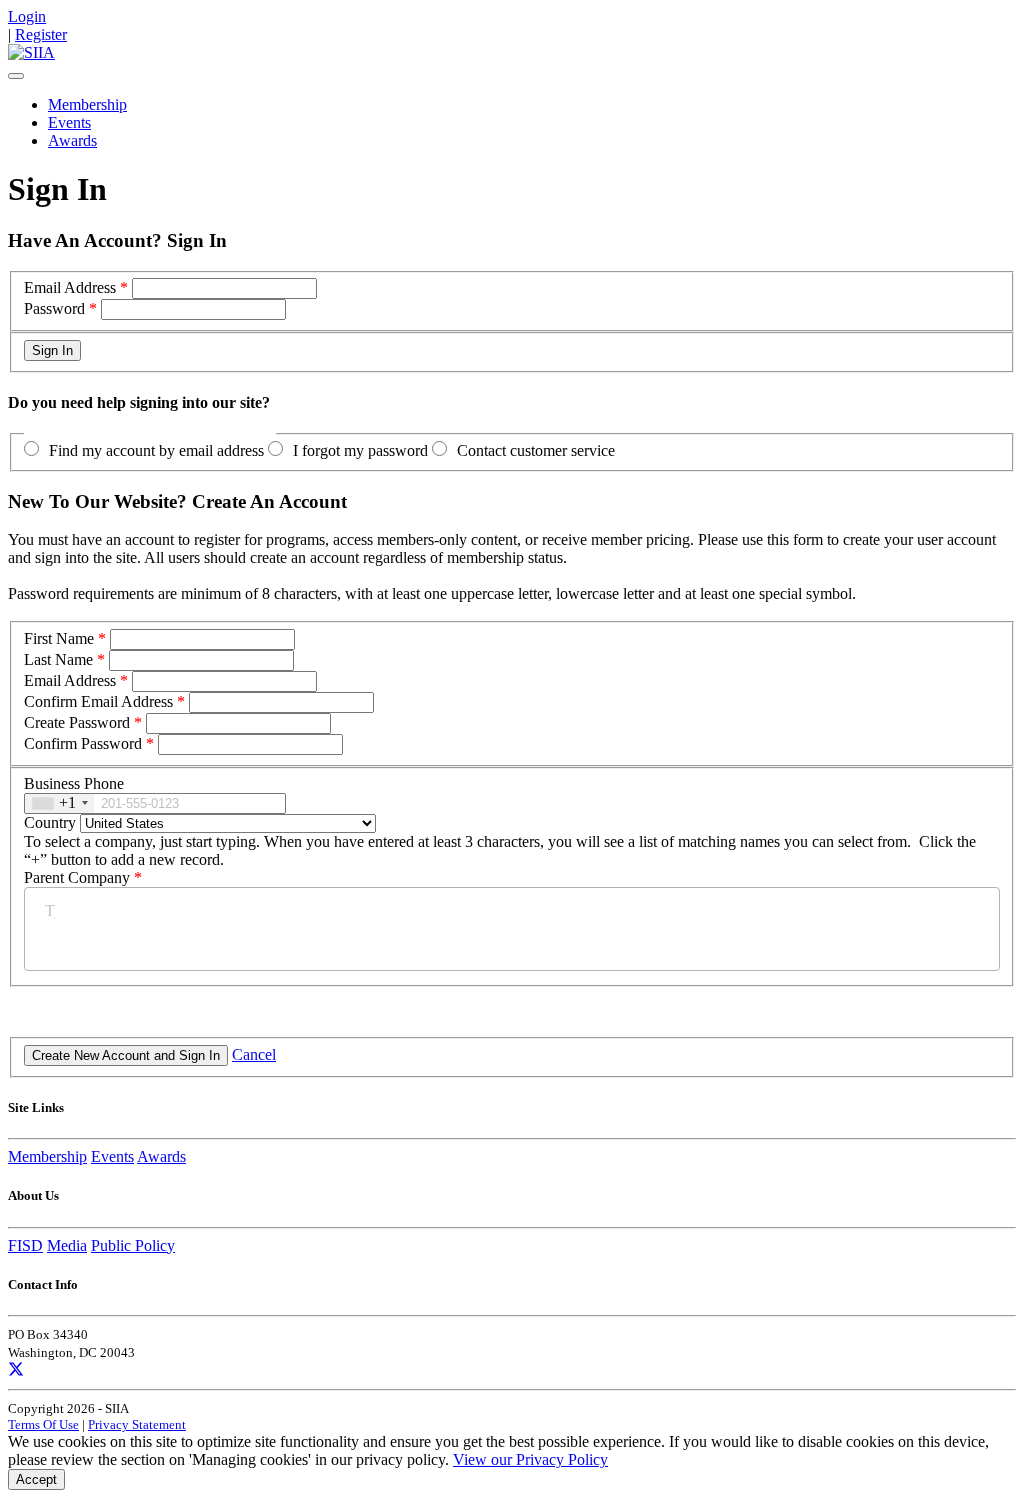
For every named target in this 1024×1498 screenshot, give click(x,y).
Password (54, 308)
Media (67, 1245)
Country (50, 822)
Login (27, 16)
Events (69, 122)
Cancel (254, 1054)
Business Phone (74, 783)
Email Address (70, 287)
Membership (87, 104)
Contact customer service (536, 450)
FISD (25, 1245)
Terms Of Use (43, 1424)
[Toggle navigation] (16, 76)
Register (41, 34)
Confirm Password (83, 743)
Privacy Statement (137, 1424)
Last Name (58, 659)
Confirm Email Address (98, 701)
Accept (36, 1479)
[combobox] (59, 803)
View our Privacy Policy (530, 1459)
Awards (72, 140)
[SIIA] (31, 52)
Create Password (77, 722)
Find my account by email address (156, 450)
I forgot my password (360, 450)
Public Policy (133, 1245)
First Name (59, 638)
